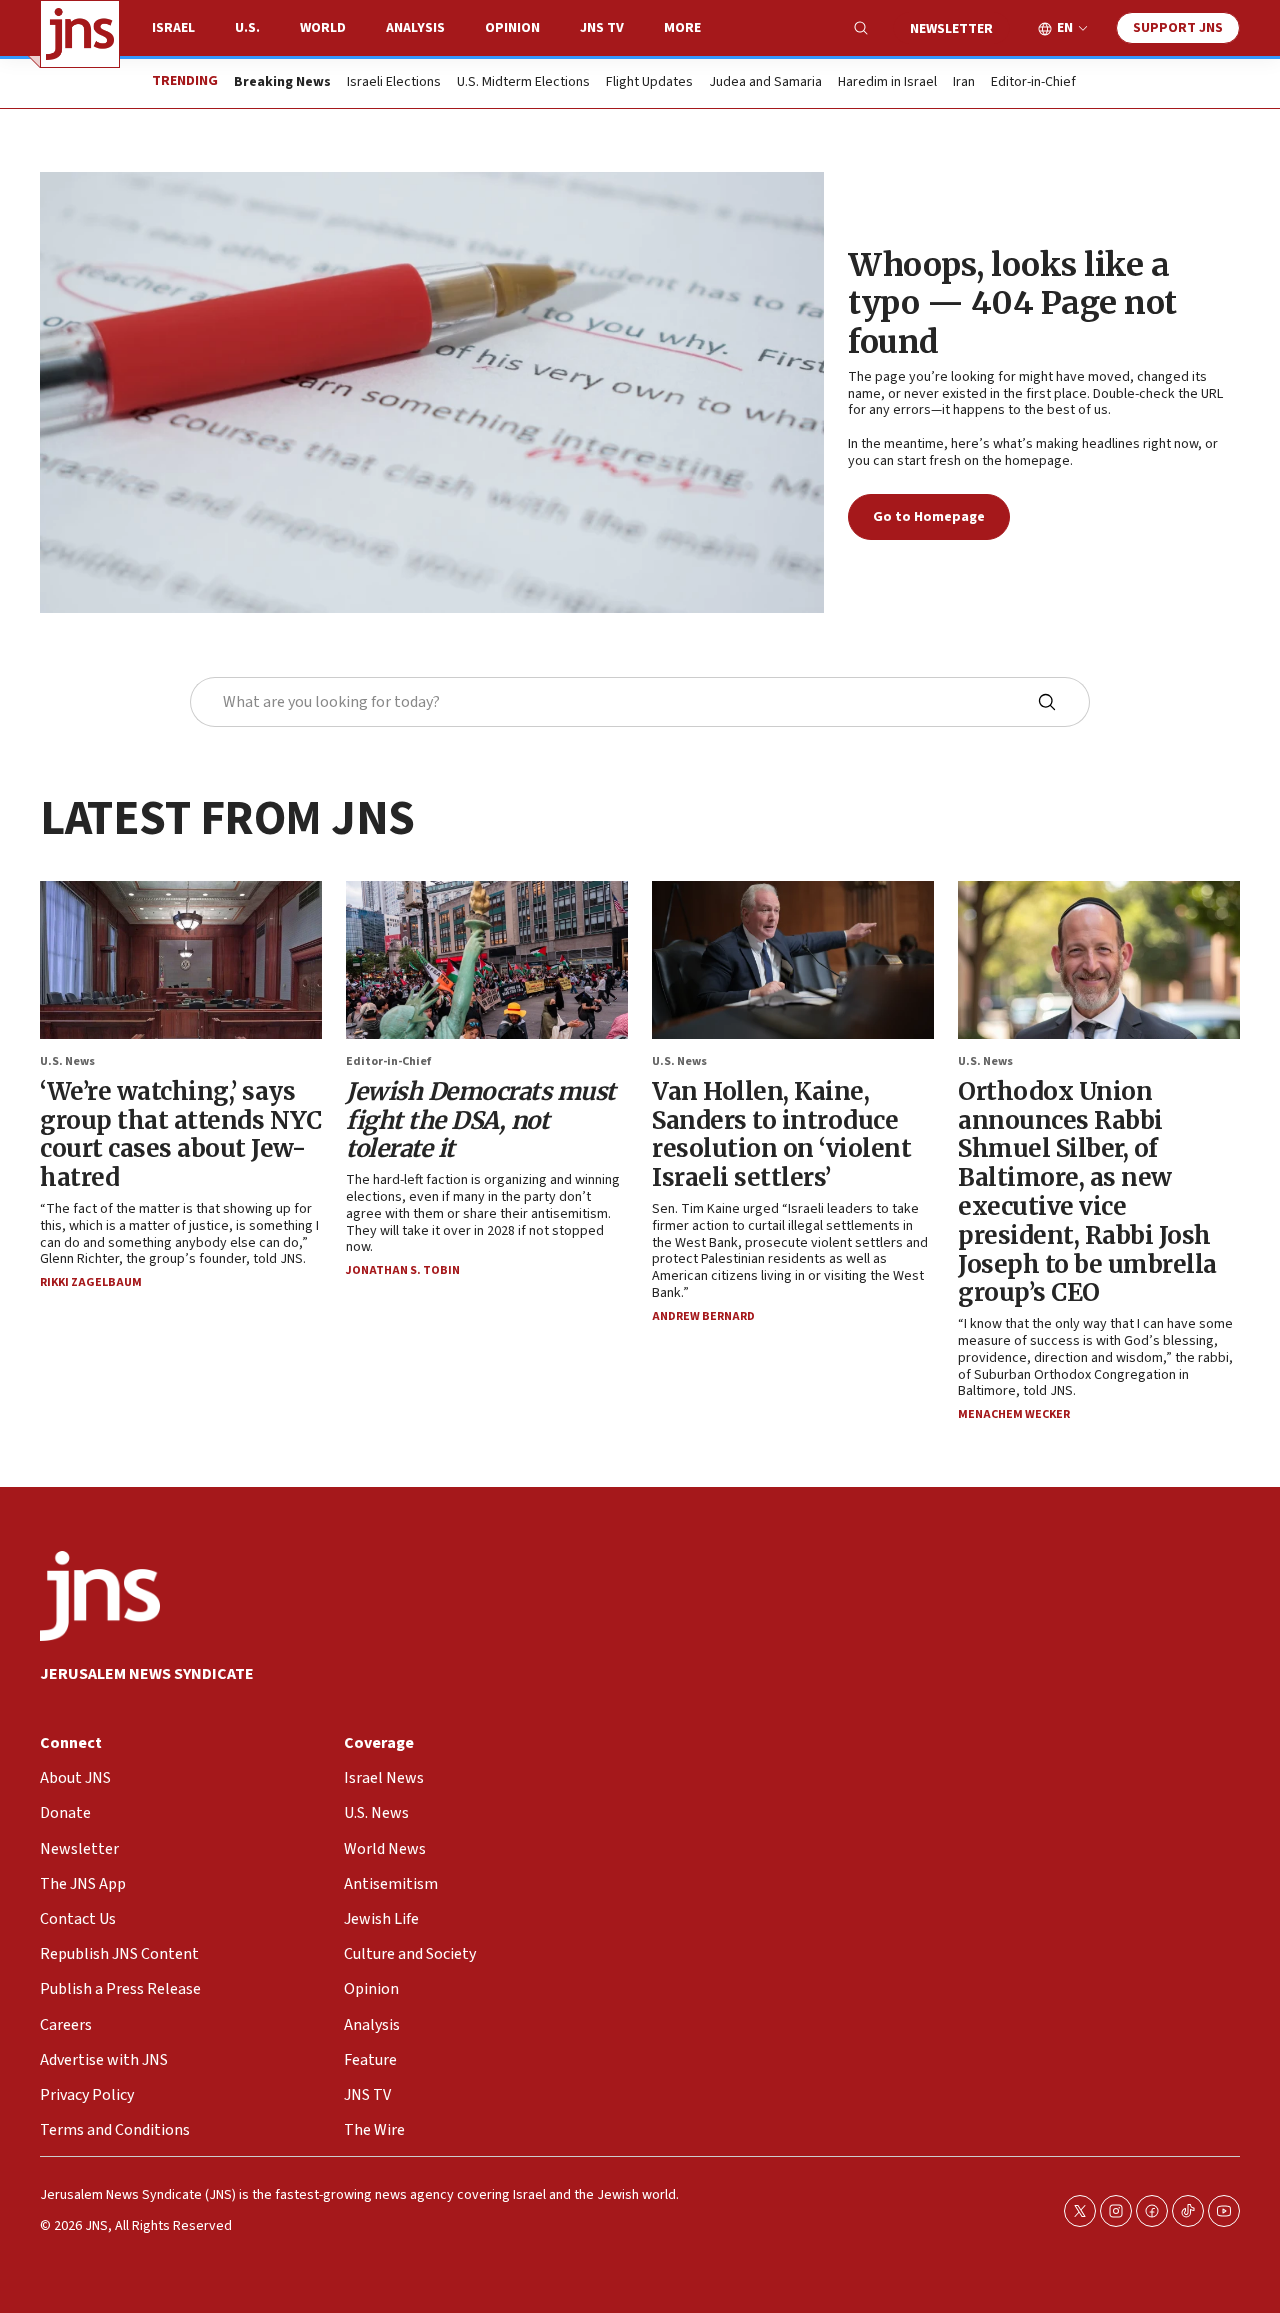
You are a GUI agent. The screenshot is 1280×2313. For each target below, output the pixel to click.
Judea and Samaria (765, 83)
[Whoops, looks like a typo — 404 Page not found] (432, 392)
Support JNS (1178, 28)
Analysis (415, 28)
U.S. (247, 28)
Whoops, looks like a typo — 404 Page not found (1012, 303)
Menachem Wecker (1014, 1414)
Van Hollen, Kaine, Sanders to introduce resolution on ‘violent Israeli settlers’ (781, 1134)
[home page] (80, 34)
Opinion (512, 28)
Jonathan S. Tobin (403, 1270)
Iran (964, 83)
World (323, 28)
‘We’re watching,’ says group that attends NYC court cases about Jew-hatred (180, 1134)
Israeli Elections (394, 83)
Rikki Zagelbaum (91, 1282)
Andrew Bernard (703, 1316)
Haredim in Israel (887, 83)
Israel (173, 28)
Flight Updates (649, 83)
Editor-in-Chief (1033, 83)
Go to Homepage (929, 517)
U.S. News (67, 1061)
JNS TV (602, 28)
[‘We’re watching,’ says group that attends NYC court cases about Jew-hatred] (181, 960)
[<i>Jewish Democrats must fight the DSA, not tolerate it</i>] (487, 960)
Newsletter (951, 29)
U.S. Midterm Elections (523, 83)
